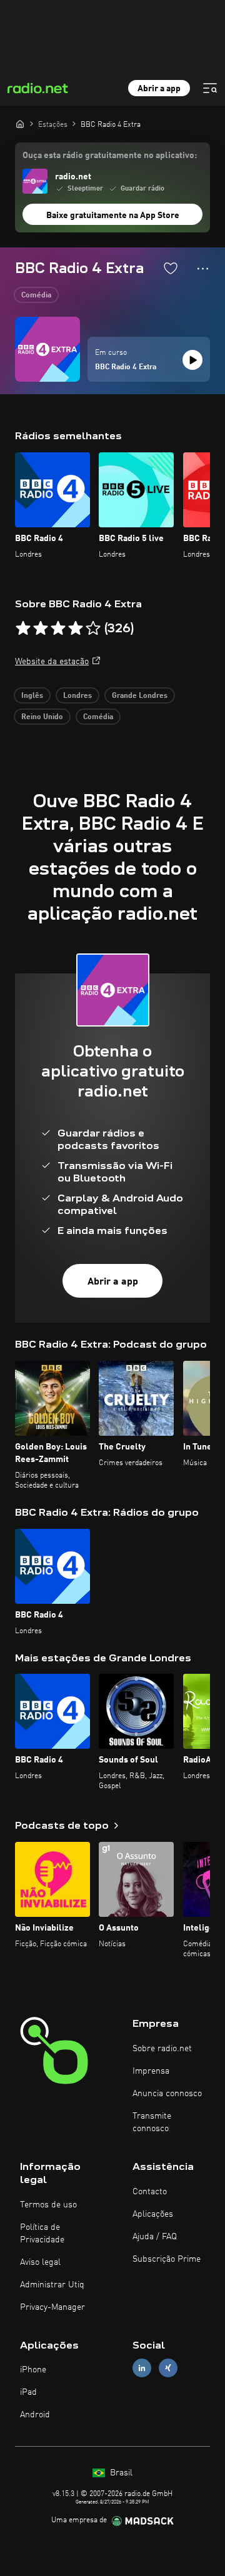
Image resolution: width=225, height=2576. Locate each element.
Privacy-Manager (52, 2307)
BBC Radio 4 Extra (126, 367)
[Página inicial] (20, 124)
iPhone (33, 2370)
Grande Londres (140, 696)
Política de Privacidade (42, 2234)
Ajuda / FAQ (155, 2237)
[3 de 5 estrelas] (58, 629)
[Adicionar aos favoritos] (171, 268)
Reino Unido (42, 717)
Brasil (120, 2473)
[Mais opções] (203, 269)
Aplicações (153, 2214)
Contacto (150, 2192)
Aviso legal (40, 2262)
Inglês (32, 696)
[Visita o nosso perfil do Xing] (168, 2368)
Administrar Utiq (52, 2285)
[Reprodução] (192, 360)
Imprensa (151, 2071)
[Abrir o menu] (210, 88)
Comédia (36, 296)
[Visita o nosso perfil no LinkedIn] (142, 2368)
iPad (28, 2392)
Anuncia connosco (167, 2094)
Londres (77, 696)
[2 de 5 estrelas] (41, 629)
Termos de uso (48, 2205)
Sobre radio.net (162, 2049)
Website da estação (52, 662)
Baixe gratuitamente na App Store (113, 216)
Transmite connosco (152, 2122)
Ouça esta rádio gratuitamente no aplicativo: (110, 156)
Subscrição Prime (167, 2259)
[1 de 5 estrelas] (23, 629)
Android (35, 2415)
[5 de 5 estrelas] (93, 629)
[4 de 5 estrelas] (76, 629)
